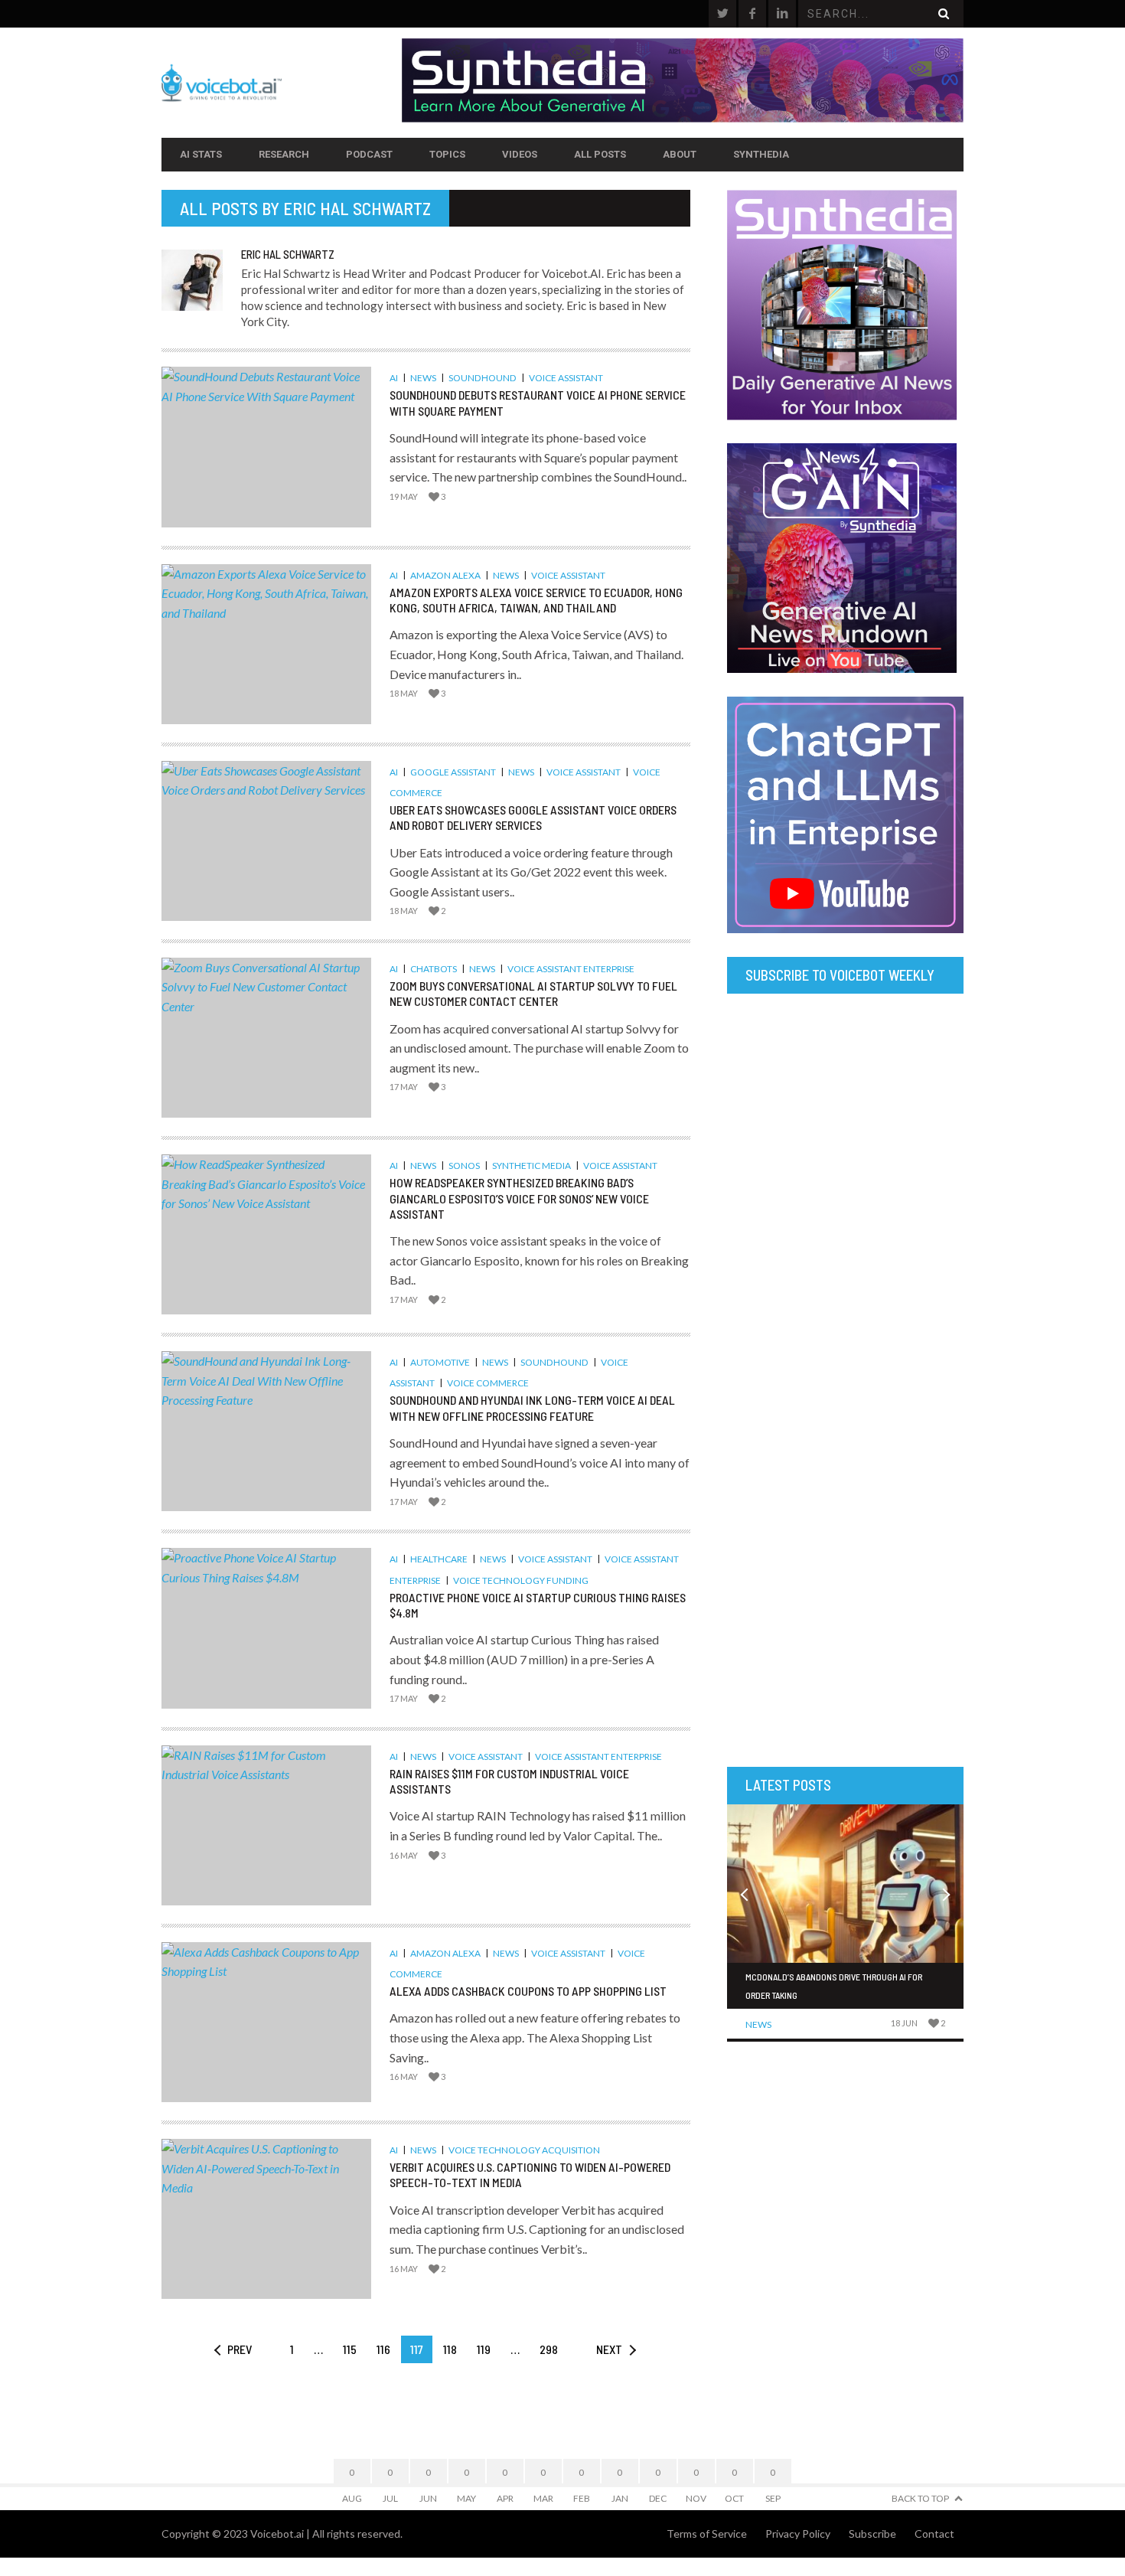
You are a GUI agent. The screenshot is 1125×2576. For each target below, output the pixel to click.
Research (284, 154)
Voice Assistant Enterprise (571, 969)
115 (350, 2349)
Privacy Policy (798, 2534)
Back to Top (920, 2498)
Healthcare (439, 1559)
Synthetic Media (532, 1166)
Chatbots (434, 969)
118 (450, 2349)
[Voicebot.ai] (282, 83)
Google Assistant (453, 772)
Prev (240, 2349)
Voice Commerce (488, 1383)
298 (549, 2349)
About (680, 154)
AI (394, 378)
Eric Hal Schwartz (357, 208)
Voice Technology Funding (521, 1580)
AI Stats (201, 154)
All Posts (600, 154)
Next (609, 2349)
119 (484, 2349)
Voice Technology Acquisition (524, 2150)
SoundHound (483, 378)
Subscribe (872, 2534)
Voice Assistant (566, 378)
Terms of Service (707, 2534)
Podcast (369, 154)
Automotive (440, 1362)
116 (383, 2349)
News (423, 378)
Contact (934, 2534)
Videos (520, 154)
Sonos (464, 1166)
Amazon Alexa (445, 575)
